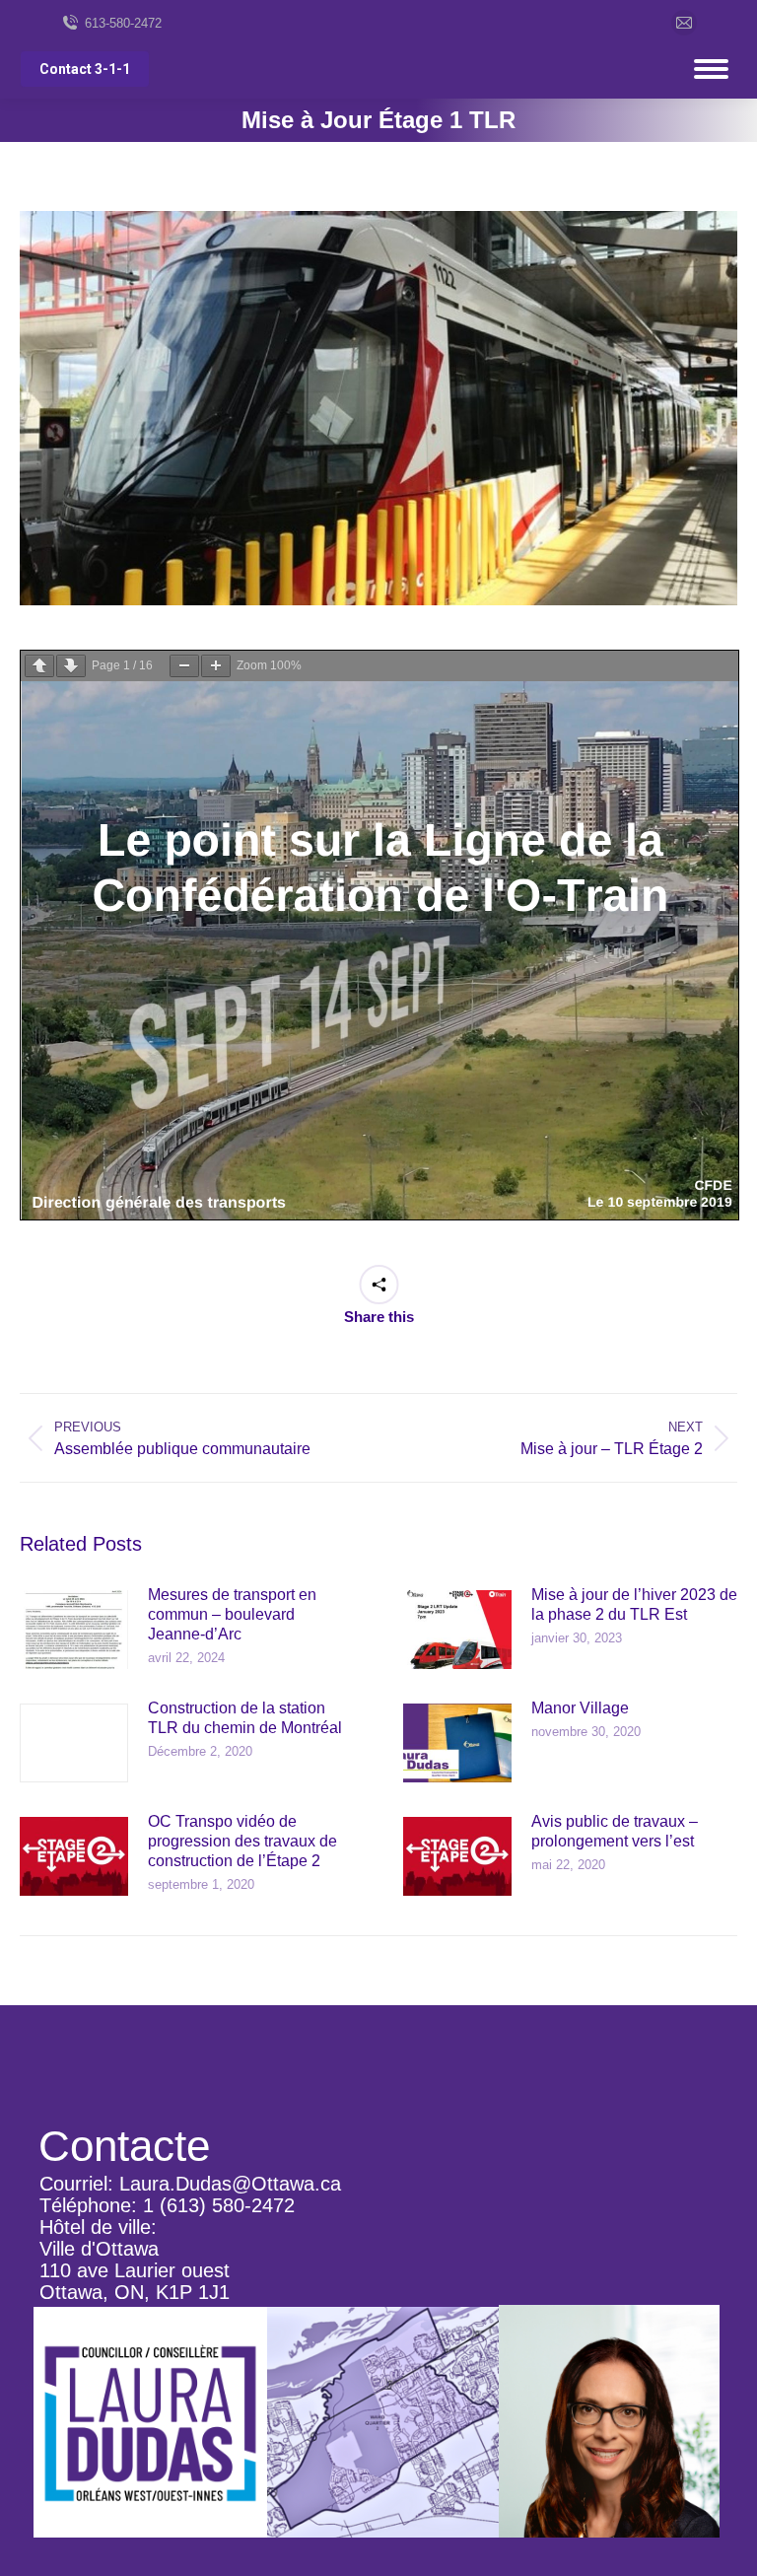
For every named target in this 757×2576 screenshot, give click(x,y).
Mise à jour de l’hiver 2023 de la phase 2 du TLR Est (634, 1604)
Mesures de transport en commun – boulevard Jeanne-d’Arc (232, 1614)
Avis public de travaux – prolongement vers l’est (615, 1831)
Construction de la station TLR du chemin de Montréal (245, 1718)
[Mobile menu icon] (711, 69)
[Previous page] (39, 666)
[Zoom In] (216, 666)
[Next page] (71, 666)
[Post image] (74, 1630)
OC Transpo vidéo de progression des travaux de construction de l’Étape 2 (242, 1841)
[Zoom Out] (184, 666)
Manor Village (580, 1708)
